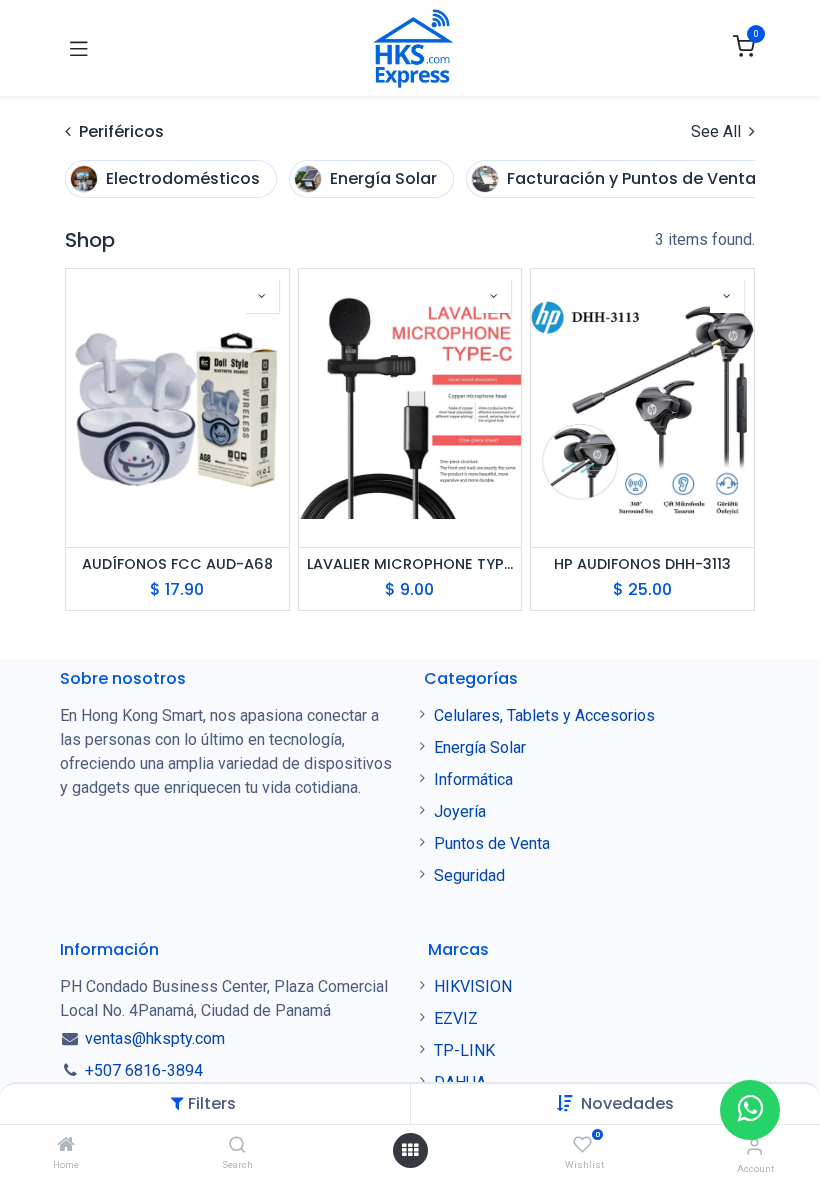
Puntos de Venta (492, 843)
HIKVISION (473, 986)
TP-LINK (464, 1050)
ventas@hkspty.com (155, 1038)
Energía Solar (480, 747)
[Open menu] (410, 1150)
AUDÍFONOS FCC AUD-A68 (177, 564)
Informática (473, 779)
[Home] (66, 1145)
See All (718, 131)
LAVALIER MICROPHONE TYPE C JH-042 (410, 564)
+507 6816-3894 (144, 1070)
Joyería (460, 811)
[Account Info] (754, 1146)
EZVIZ (456, 1018)
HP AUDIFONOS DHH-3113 (642, 564)
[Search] (237, 1145)
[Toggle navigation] (79, 48)
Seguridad (469, 875)
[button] (627, 1103)
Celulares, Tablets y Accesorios (546, 715)
